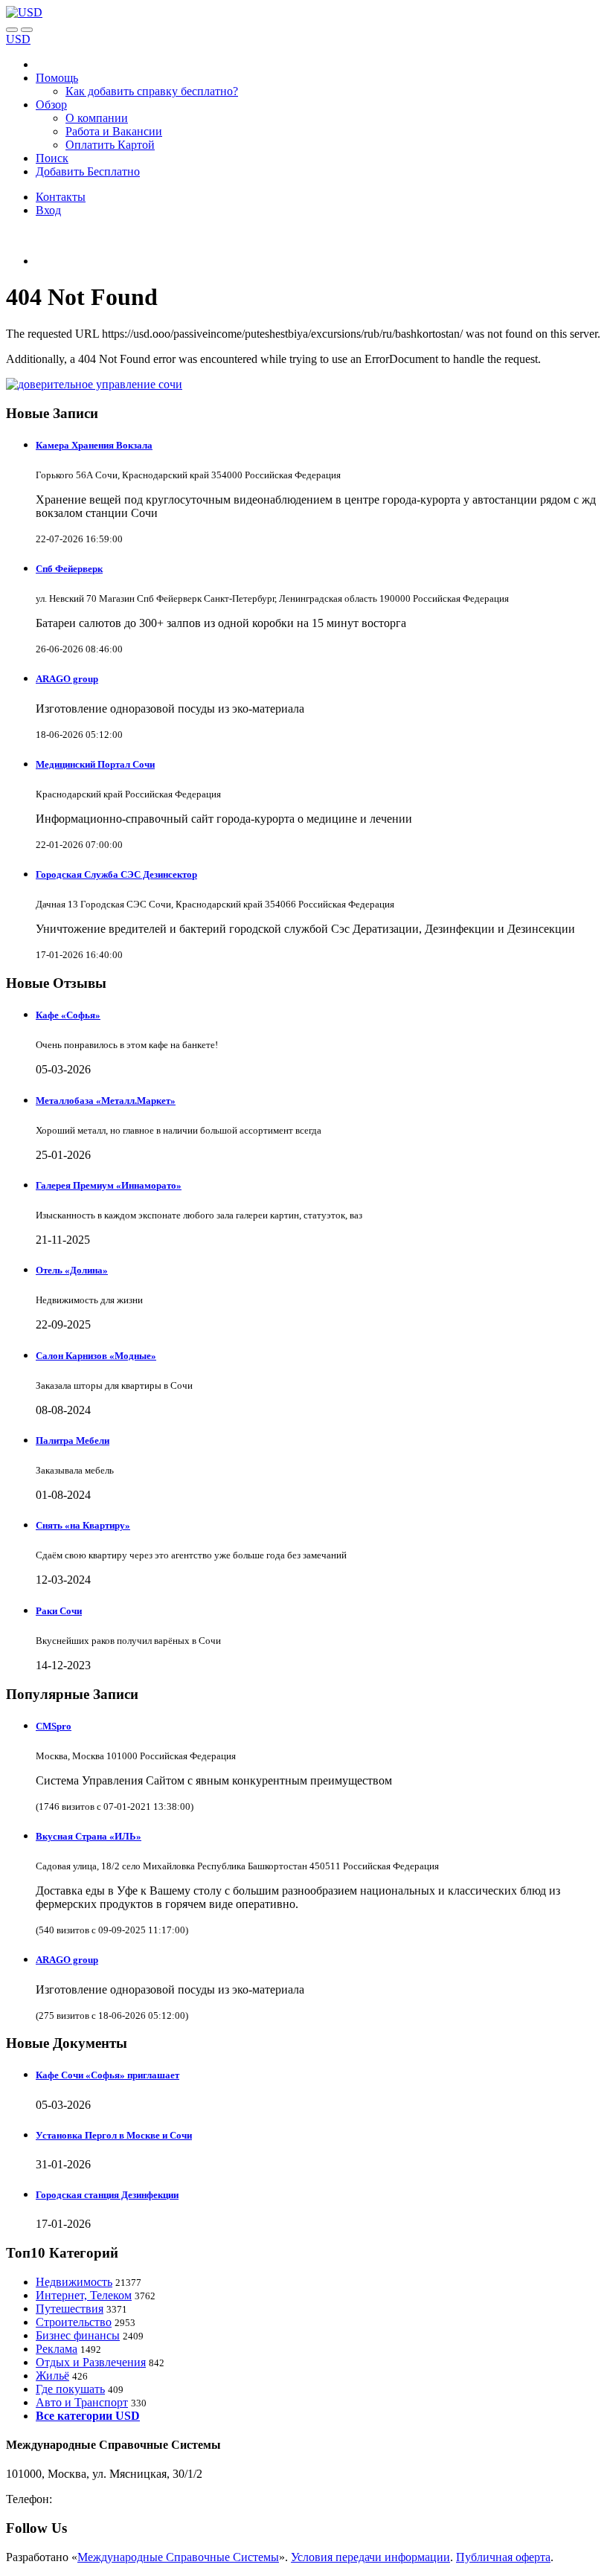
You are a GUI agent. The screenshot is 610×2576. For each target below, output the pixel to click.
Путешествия (70, 2309)
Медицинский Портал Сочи (95, 764)
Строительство (74, 2322)
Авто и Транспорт (82, 2402)
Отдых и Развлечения (91, 2362)
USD (18, 39)
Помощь (57, 78)
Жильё (52, 2376)
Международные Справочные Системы (178, 2557)
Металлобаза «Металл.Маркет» (106, 1101)
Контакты (61, 197)
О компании (97, 118)
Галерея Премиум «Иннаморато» (109, 1185)
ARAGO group (67, 679)
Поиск (52, 158)
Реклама (57, 2349)
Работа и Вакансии (114, 131)
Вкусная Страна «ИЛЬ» (89, 1836)
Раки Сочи (59, 1611)
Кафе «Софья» (68, 1015)
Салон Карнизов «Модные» (96, 1356)
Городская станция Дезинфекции (107, 2195)
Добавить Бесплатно (88, 171)
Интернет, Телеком (84, 2295)
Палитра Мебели (73, 1440)
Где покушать (70, 2389)
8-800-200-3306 (93, 2499)
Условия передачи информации (370, 2557)
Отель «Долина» (72, 1270)
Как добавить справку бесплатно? (152, 91)
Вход (48, 210)
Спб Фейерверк (69, 569)
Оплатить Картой (110, 145)
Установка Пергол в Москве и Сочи (114, 2135)
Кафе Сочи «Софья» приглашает (107, 2075)
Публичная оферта (503, 2557)
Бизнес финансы (78, 2335)
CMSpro (54, 1726)
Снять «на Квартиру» (83, 1525)
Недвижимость (74, 2282)
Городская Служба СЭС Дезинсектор (116, 874)
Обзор (51, 105)
